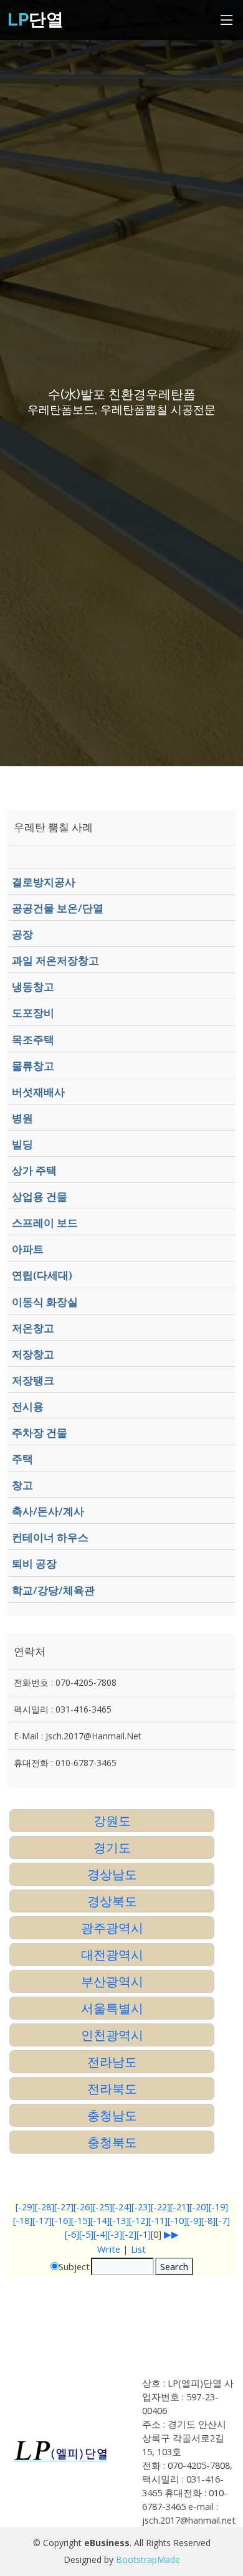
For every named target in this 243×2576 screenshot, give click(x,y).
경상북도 (112, 1901)
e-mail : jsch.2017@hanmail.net (78, 1736)
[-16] (61, 2220)
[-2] (129, 2234)
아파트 (28, 1249)
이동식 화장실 (45, 1302)
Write (109, 2249)
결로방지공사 (44, 882)
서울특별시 (112, 2008)
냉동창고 (33, 986)
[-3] (115, 2234)
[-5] (86, 2234)
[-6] (72, 2234)
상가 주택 (34, 1170)
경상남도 (112, 1874)
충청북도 (112, 2142)
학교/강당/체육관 (53, 1590)
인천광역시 (112, 2035)
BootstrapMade (148, 2559)
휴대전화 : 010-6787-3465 (65, 1763)
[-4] (101, 2234)
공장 (22, 934)
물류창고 (33, 1066)
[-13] (119, 2220)
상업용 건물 (40, 1196)
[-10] (177, 2220)
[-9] (194, 2220)
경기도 (112, 1847)
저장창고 (33, 1354)
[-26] (83, 2207)
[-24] (122, 2207)
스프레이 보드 (45, 1223)
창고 (22, 1485)
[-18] (23, 2220)
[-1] (144, 2234)
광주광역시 (112, 1928)
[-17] (42, 2220)
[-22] (160, 2207)
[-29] (25, 2207)
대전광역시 (112, 1955)
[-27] (64, 2207)
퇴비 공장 (34, 1563)
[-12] (139, 2220)
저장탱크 (33, 1380)
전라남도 (112, 2062)
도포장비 (33, 1013)
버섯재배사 (38, 1092)
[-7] (223, 2220)
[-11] (158, 2220)
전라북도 (112, 2089)
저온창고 (33, 1328)
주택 (22, 1459)
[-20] (199, 2207)
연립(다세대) (42, 1275)
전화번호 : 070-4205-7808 (65, 1682)
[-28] (45, 2207)
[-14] (100, 2220)
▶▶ (171, 2234)
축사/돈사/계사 (48, 1511)
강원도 (112, 1821)
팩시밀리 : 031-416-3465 (63, 1709)
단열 (36, 20)
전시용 (28, 1406)
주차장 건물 (40, 1433)
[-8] (208, 2220)
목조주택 (33, 1039)
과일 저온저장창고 (55, 960)
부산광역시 (112, 1981)
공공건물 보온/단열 (58, 908)
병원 (22, 1118)
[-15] (81, 2220)
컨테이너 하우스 (50, 1537)
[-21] (180, 2207)
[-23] (141, 2207)
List (138, 2249)
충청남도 (112, 2115)
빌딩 (22, 1144)
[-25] (102, 2207)
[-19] (218, 2207)
